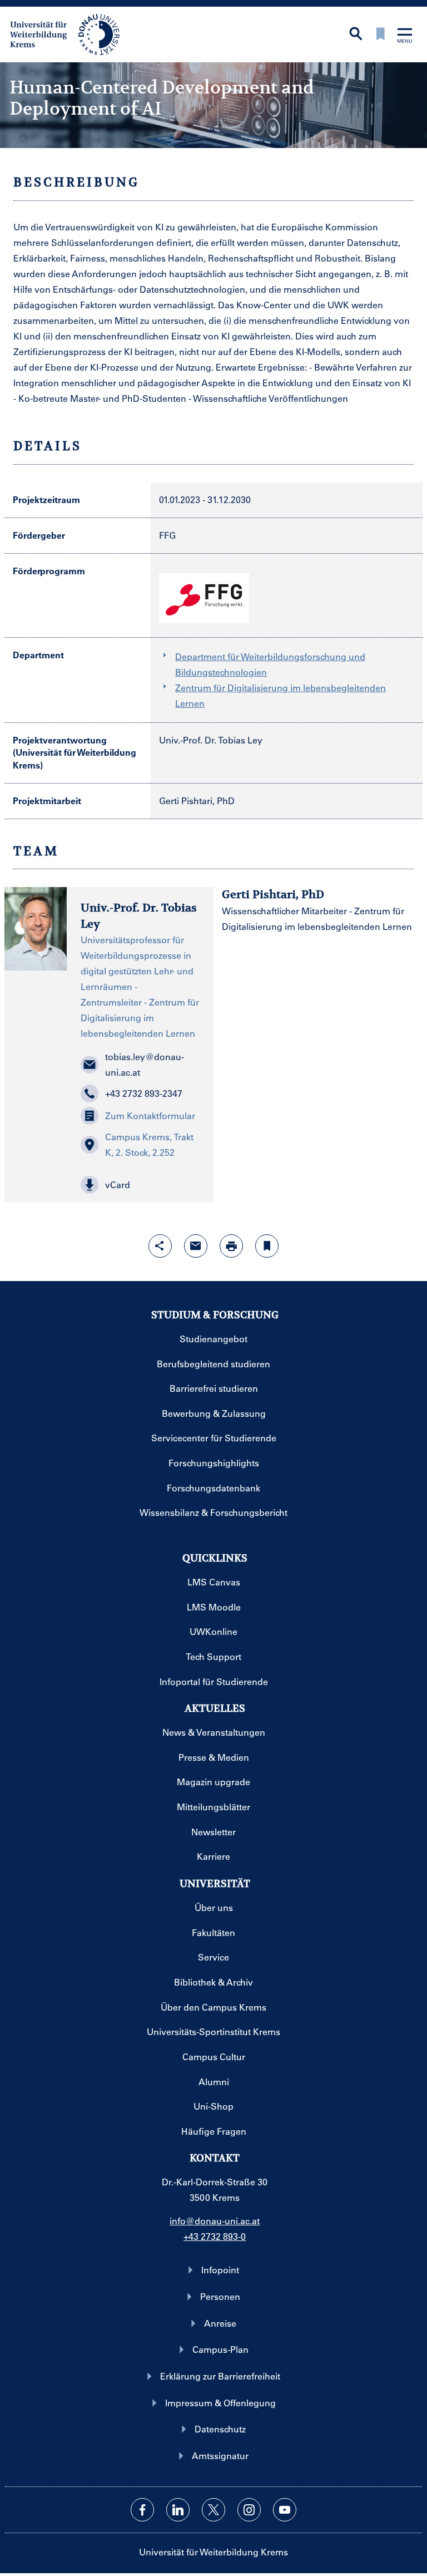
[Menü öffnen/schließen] (405, 36)
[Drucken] (231, 1246)
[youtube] (285, 2510)
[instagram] (249, 2510)
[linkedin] (178, 2510)
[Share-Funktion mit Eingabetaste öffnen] (160, 1246)
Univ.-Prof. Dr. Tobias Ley (211, 740)
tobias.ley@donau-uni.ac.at (145, 1064)
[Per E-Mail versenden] (196, 1246)
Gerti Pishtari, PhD (197, 801)
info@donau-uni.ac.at (215, 2221)
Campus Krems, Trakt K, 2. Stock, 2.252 (149, 1144)
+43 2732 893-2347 (144, 1093)
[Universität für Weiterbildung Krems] (70, 33)
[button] (140, 1185)
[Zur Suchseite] (356, 35)
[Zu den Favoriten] (380, 35)
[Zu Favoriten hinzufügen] (267, 1246)
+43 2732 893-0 (215, 2236)
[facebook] (142, 2510)
